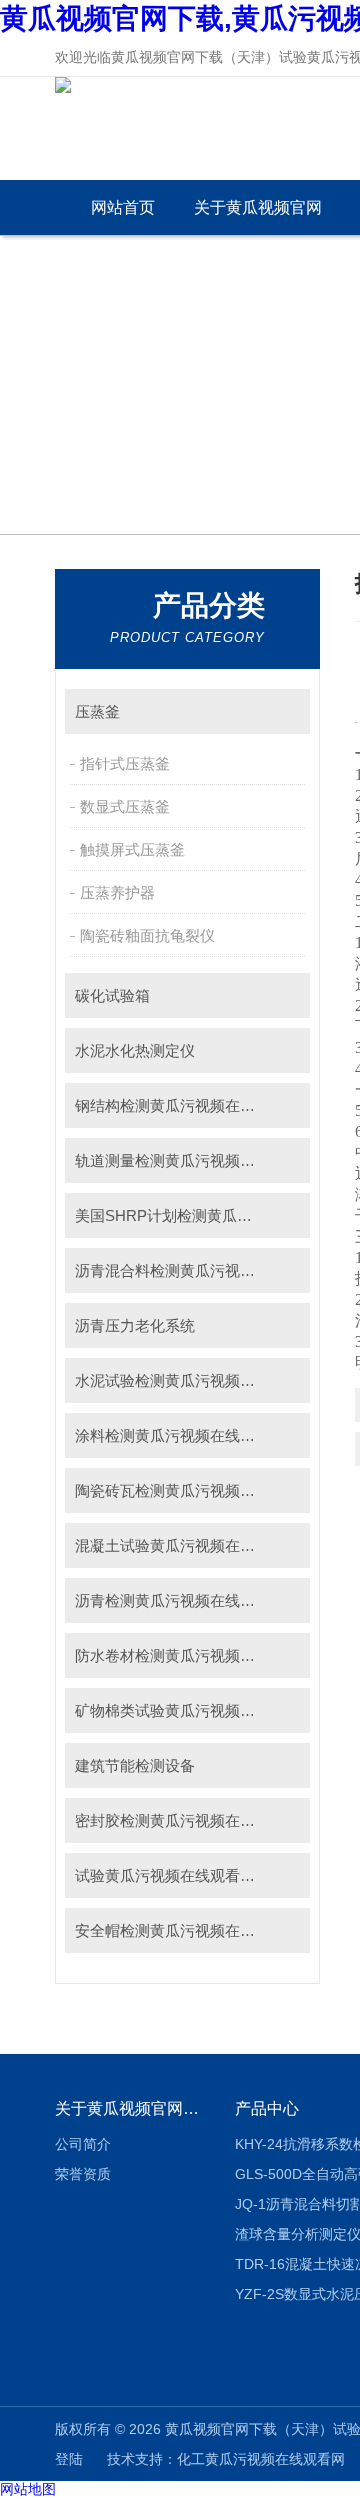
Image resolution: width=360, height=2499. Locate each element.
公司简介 (83, 2144)
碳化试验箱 (112, 995)
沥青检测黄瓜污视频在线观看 (172, 1600)
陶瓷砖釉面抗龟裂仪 (147, 935)
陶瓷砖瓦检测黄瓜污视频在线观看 (187, 1490)
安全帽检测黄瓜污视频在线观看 (180, 1930)
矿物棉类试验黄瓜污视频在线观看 (187, 1710)
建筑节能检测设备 (135, 1765)
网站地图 (28, 2489)
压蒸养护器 (117, 892)
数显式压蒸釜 (125, 806)
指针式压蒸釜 (125, 763)
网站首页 (123, 207)
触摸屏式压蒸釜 (132, 849)
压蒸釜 (97, 711)
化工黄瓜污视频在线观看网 (261, 2459)
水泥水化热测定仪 (135, 1050)
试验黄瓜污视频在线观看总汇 (172, 1875)
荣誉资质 (83, 2174)
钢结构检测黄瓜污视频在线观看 (180, 1105)
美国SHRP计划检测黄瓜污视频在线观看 (192, 1215)
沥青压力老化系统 (135, 1325)
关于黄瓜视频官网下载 (258, 217)
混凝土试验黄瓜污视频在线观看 (180, 1545)
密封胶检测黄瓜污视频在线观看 (180, 1820)
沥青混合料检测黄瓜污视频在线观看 (192, 1270)
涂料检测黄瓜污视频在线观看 (172, 1435)
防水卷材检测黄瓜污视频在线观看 (187, 1655)
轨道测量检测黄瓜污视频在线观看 (187, 1160)
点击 (285, 711)
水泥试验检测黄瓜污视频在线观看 (187, 1380)
